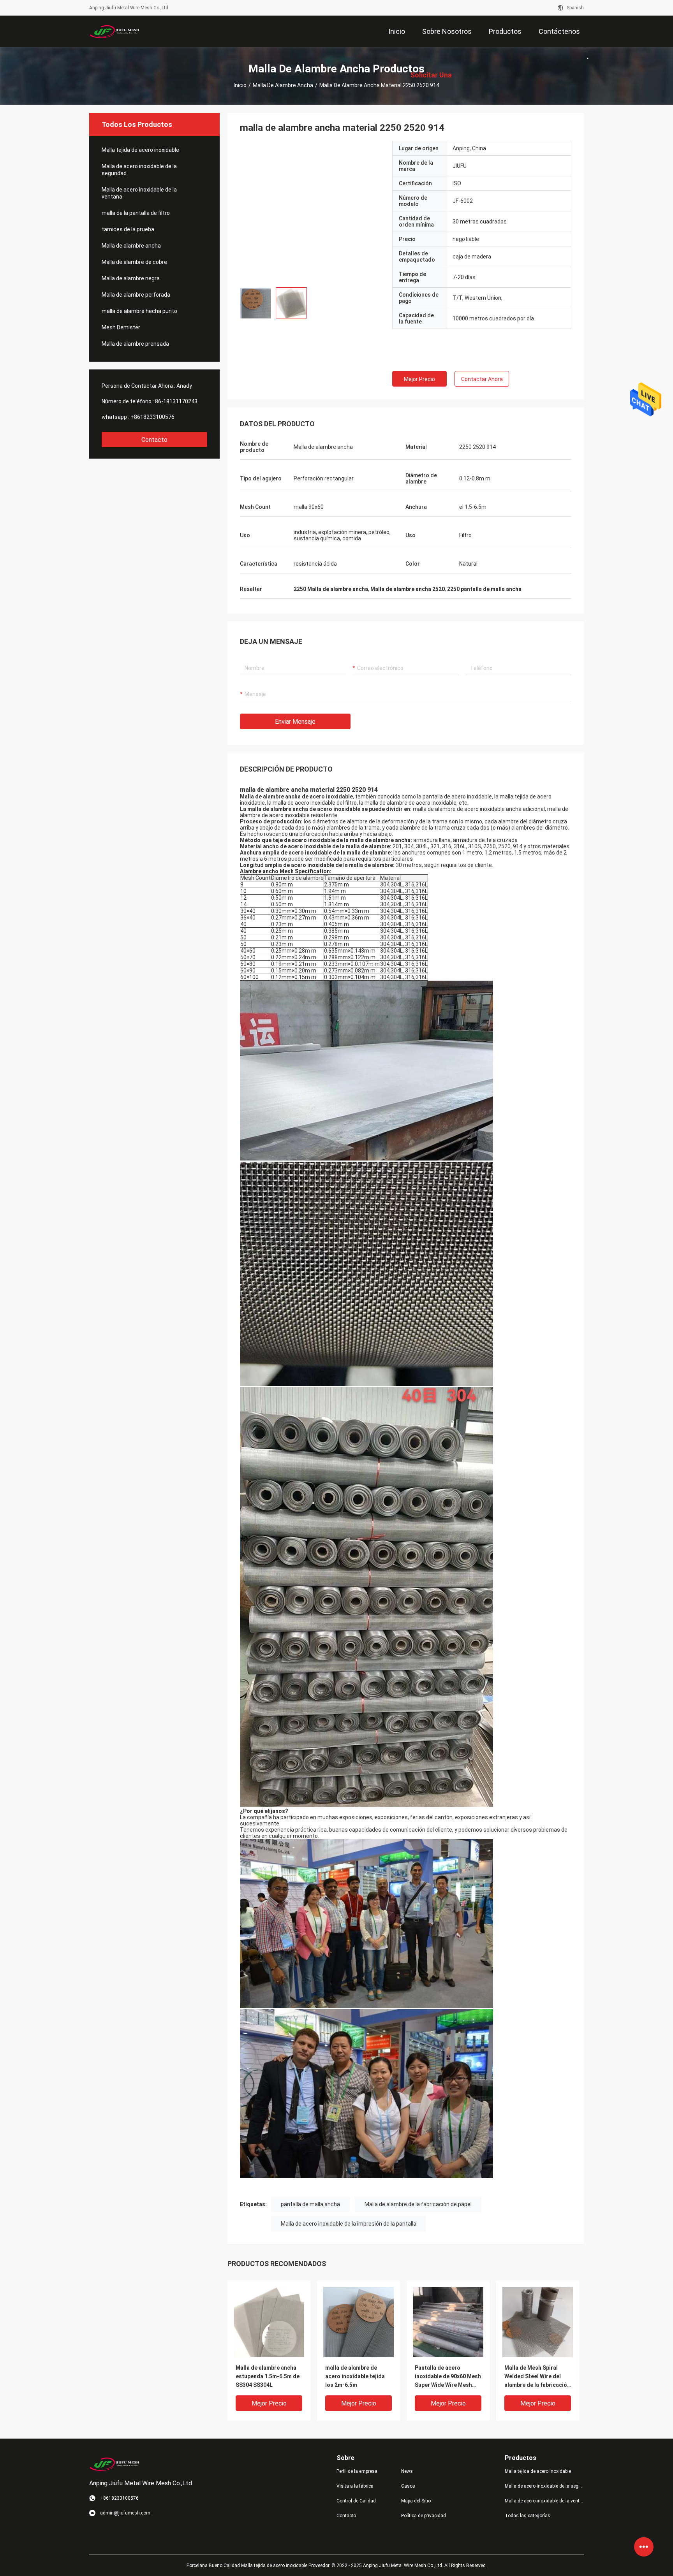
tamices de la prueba (128, 229)
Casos (408, 2486)
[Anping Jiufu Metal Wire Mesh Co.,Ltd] (115, 31)
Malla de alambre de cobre (134, 262)
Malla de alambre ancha (283, 85)
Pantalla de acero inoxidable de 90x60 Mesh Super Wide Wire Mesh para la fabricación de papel (448, 2377)
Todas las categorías (528, 2516)
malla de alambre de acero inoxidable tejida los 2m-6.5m (355, 2376)
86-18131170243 (176, 401)
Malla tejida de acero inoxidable (140, 150)
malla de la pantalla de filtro (136, 213)
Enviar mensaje (295, 722)
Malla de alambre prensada (135, 344)
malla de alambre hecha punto (139, 311)
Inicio (240, 85)
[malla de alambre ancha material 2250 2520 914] (269, 2322)
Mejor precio (419, 379)
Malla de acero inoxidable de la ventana (139, 193)
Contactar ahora (482, 379)
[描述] (585, 50)
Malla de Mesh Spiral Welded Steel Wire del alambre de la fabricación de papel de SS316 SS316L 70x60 (537, 2377)
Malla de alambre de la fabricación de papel (418, 2204)
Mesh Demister (121, 327)
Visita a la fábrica (355, 2486)
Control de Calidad (356, 2501)
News (407, 2471)
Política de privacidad (424, 2516)
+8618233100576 (152, 417)
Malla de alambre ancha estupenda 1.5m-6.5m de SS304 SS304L (268, 2376)
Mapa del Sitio (416, 2501)
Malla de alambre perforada (136, 295)
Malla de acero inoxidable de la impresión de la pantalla (349, 2224)
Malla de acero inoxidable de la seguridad (139, 170)
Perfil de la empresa (357, 2471)
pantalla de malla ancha (310, 2204)
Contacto (154, 440)
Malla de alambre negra (131, 278)
